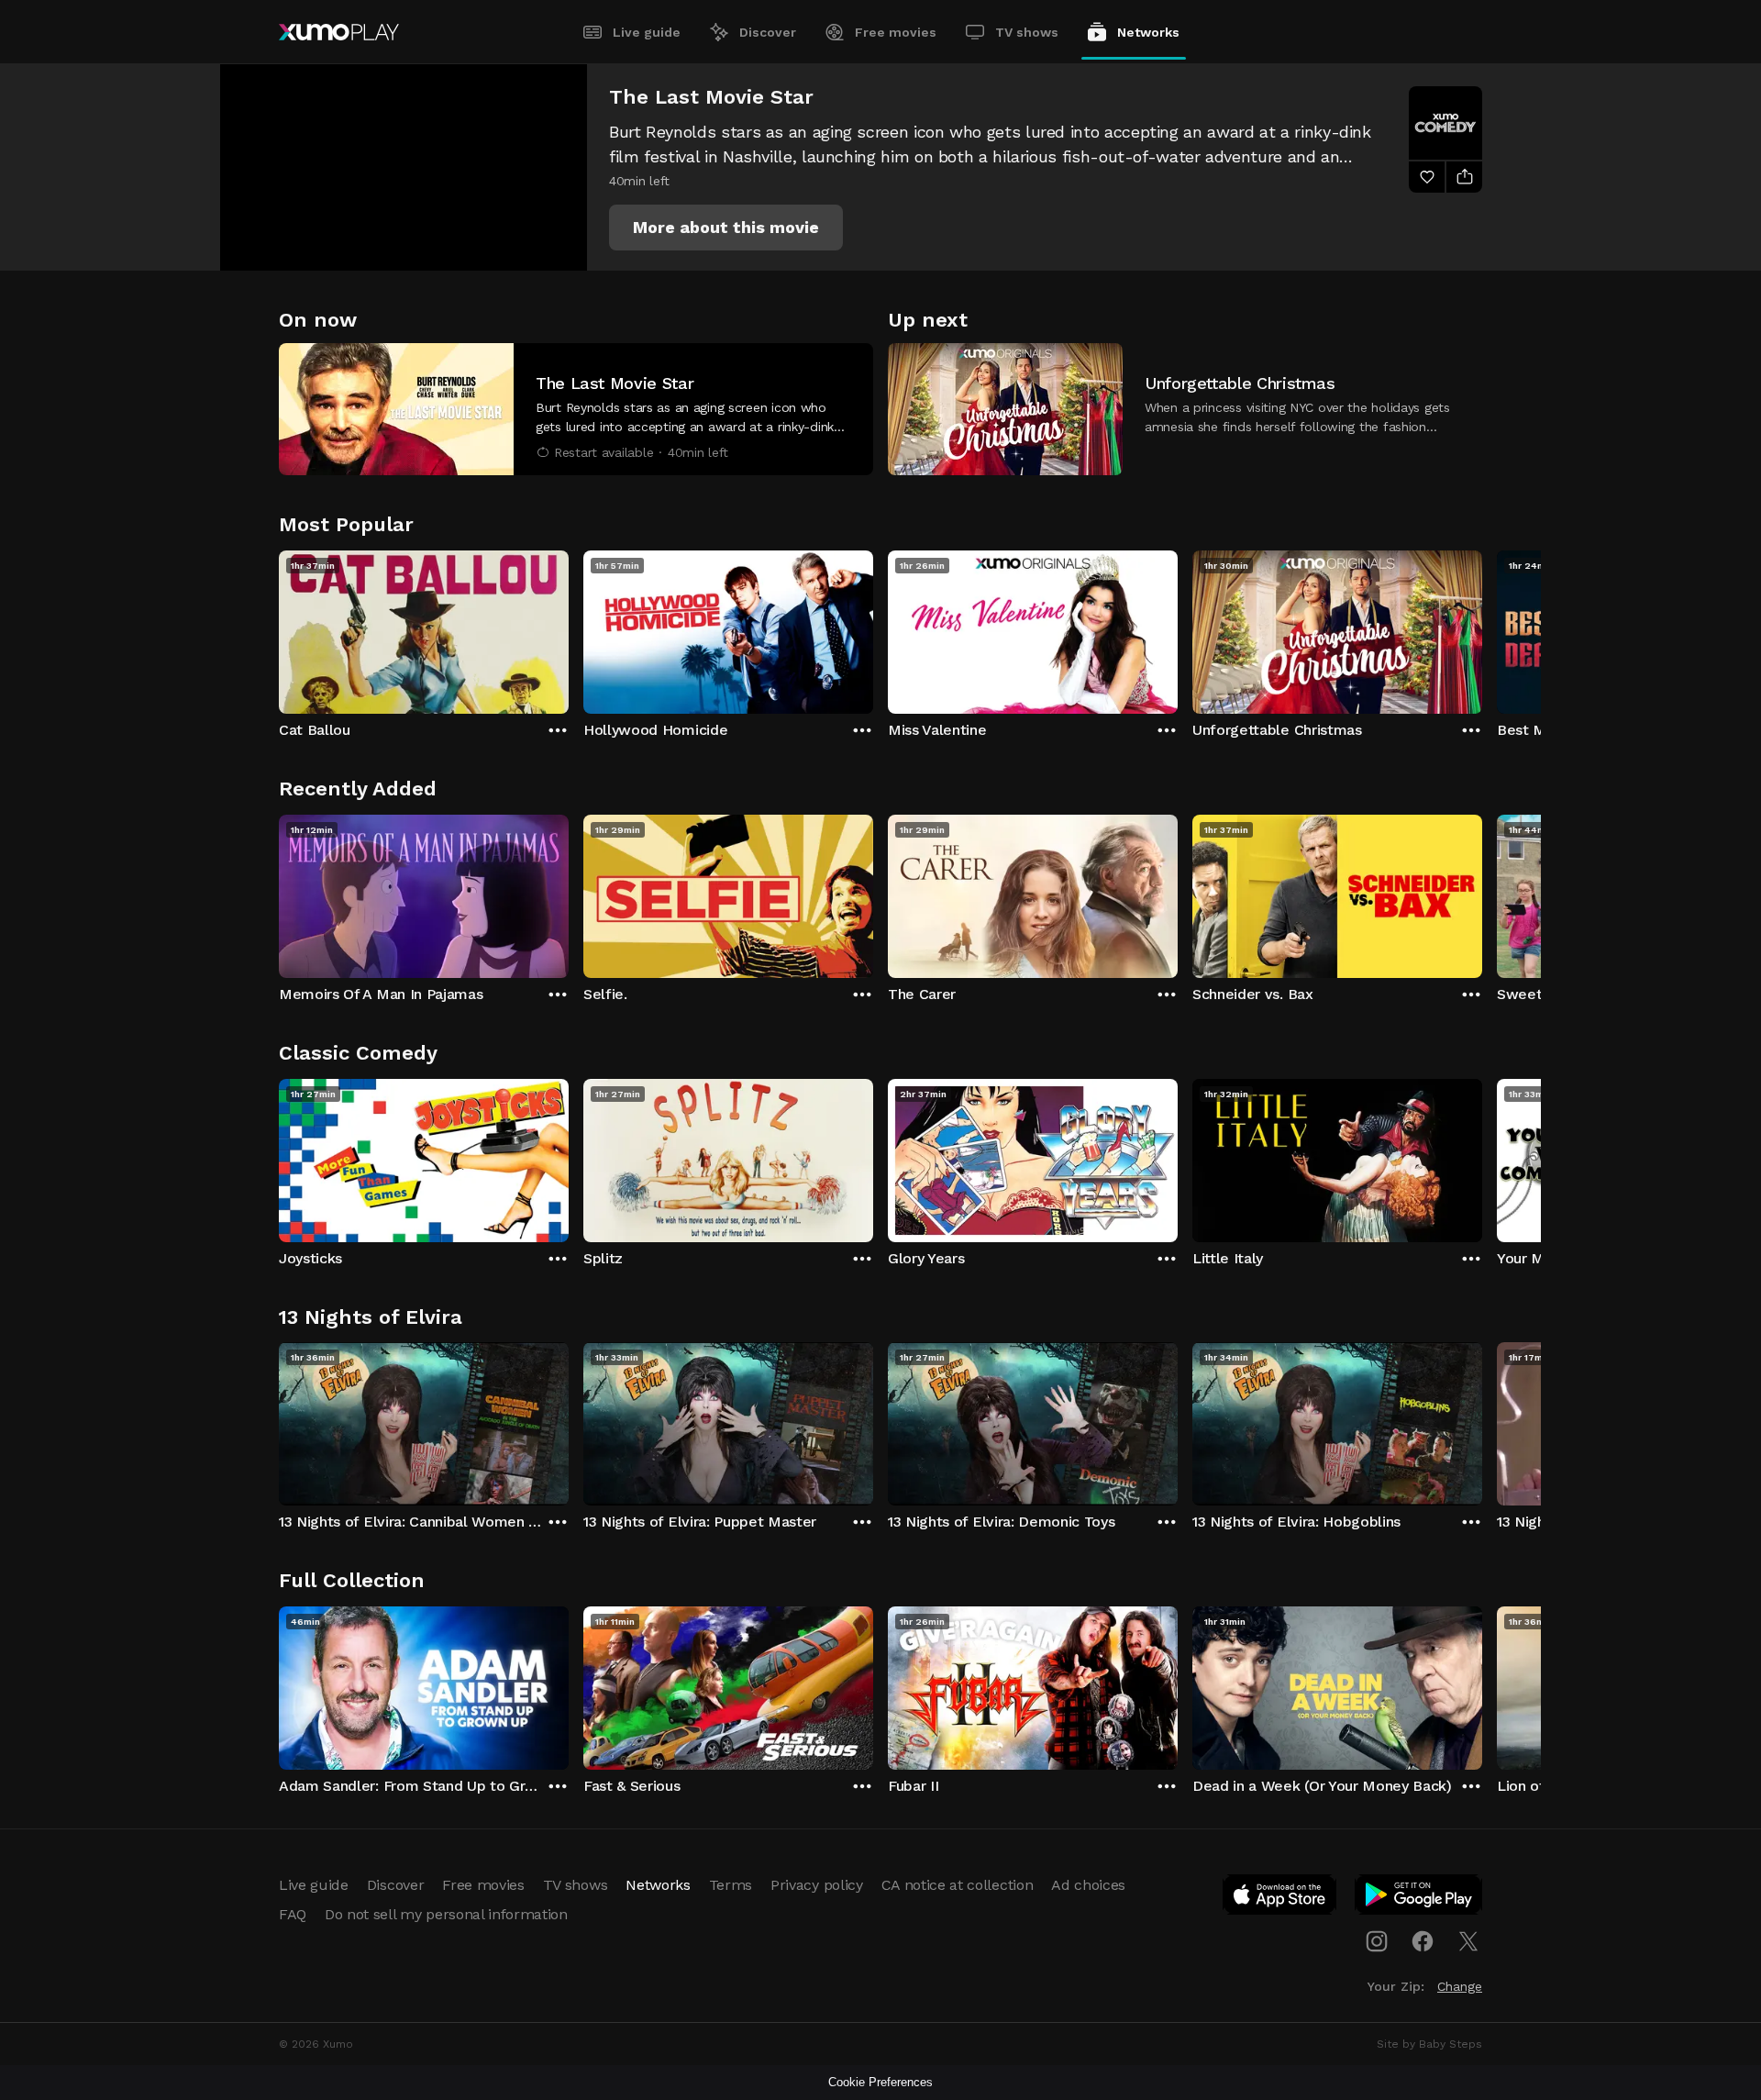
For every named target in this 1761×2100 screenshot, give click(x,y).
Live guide (647, 32)
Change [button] (1460, 1986)
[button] (726, 228)
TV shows (1027, 32)
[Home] (339, 32)
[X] (1468, 1941)
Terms (731, 1885)
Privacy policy (817, 1885)
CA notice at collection (958, 1885)
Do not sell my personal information (446, 1914)
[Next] (1482, 628)
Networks (1148, 32)
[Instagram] (1377, 1941)
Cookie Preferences (880, 2082)
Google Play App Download (1419, 1898)
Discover (768, 32)
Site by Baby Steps (1429, 2044)
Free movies (896, 32)
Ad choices (1088, 1885)
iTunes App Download (1280, 1898)
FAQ (293, 1914)
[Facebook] (1423, 1941)
